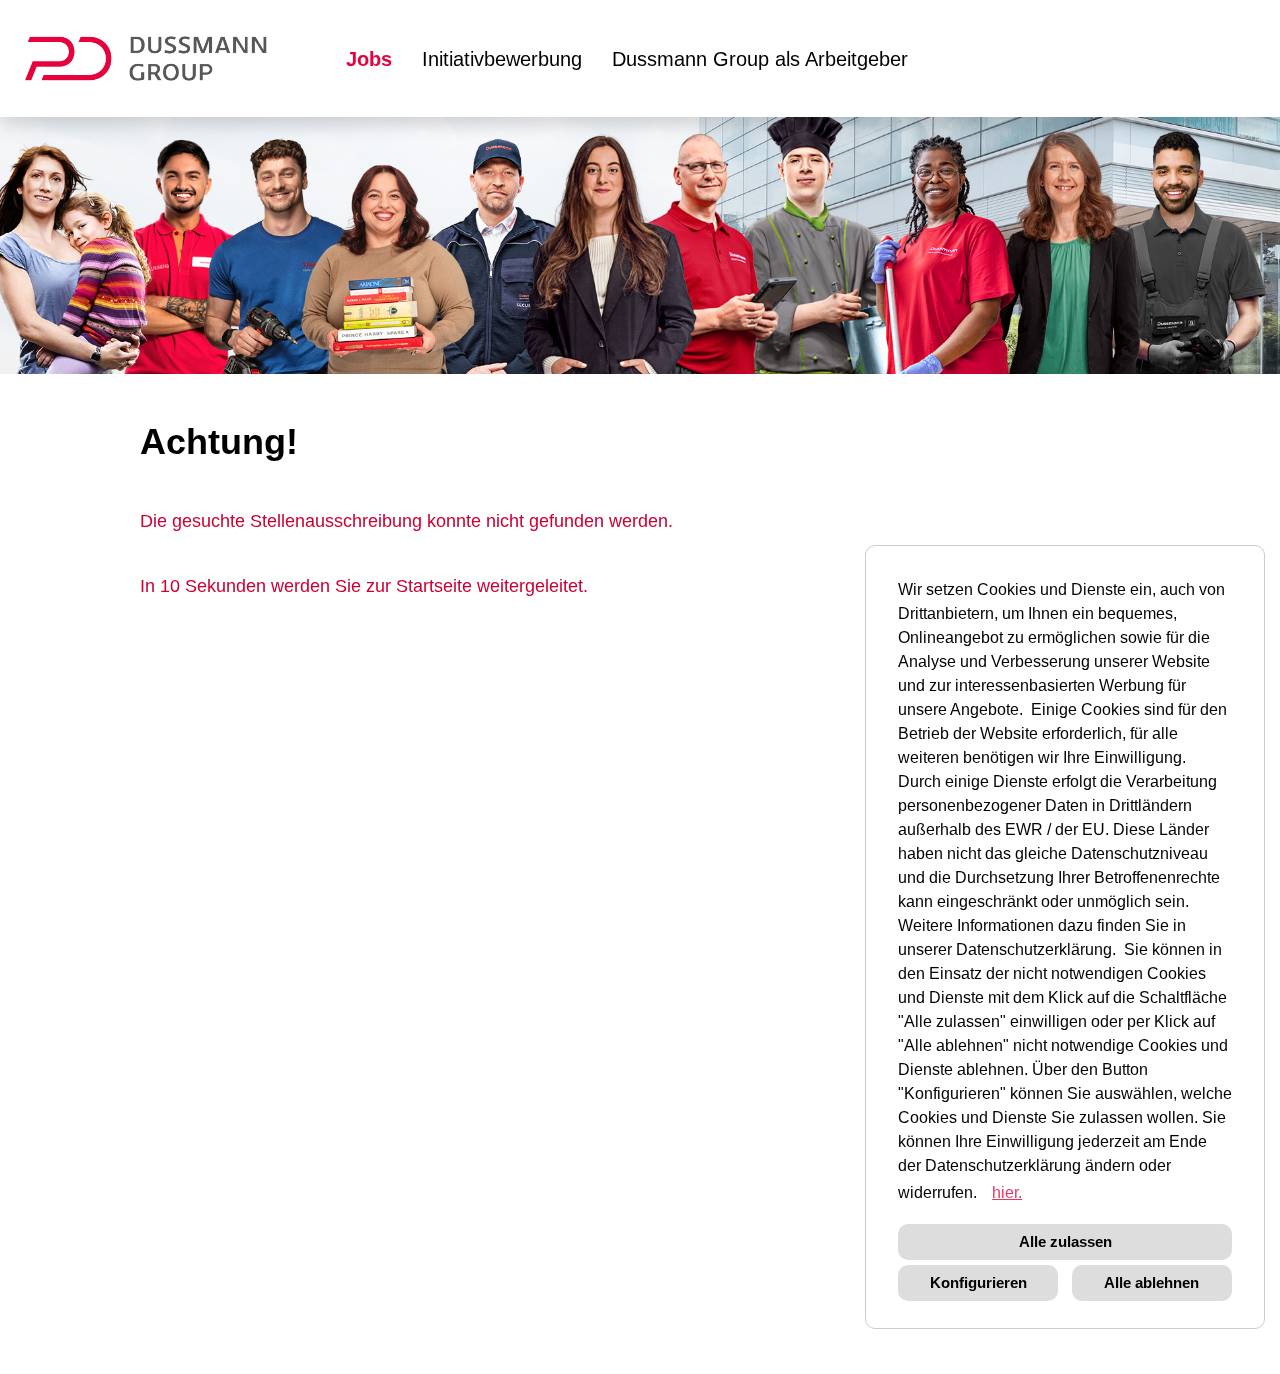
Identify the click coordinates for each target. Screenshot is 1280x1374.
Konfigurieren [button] (978, 1282)
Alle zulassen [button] (1065, 1241)
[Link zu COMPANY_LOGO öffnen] (158, 58)
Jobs (369, 59)
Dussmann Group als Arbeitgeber (760, 59)
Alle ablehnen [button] (1151, 1282)
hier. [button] (1007, 1192)
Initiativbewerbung (502, 59)
